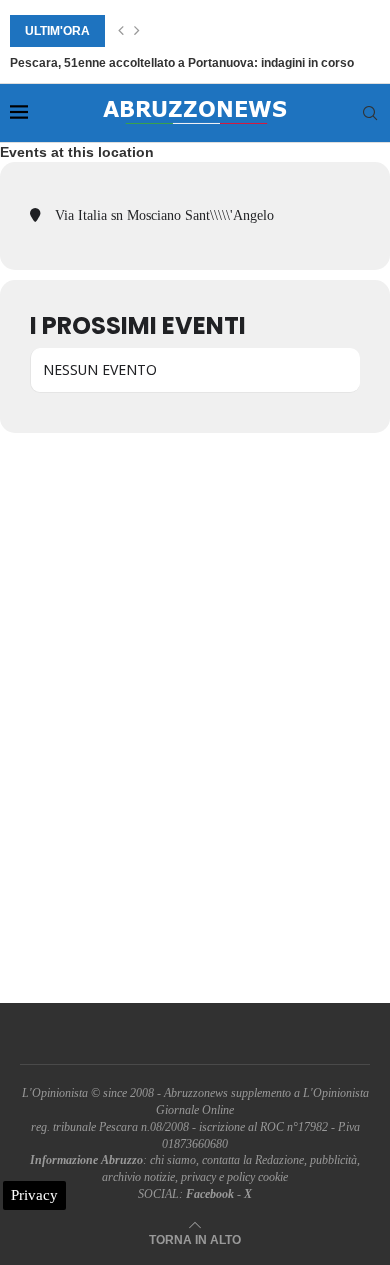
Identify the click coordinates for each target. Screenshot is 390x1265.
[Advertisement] (195, 718)
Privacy (34, 1195)
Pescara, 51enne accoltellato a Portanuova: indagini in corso (182, 63)
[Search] (370, 113)
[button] (121, 31)
